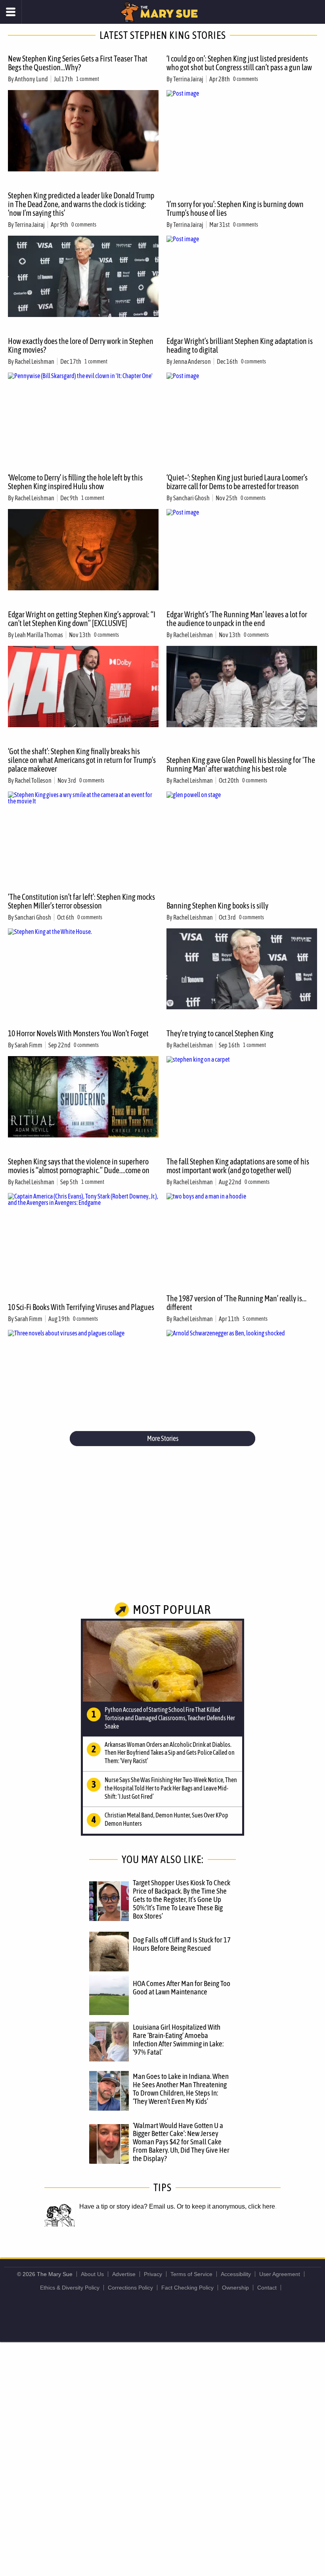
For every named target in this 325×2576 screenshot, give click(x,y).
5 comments (255, 1319)
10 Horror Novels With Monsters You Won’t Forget (78, 1033)
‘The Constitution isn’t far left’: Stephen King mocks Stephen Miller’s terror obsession (81, 901)
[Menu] (11, 12)
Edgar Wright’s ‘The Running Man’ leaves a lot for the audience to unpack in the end (237, 619)
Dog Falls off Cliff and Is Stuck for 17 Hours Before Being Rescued (182, 1944)
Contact (267, 2288)
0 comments (246, 79)
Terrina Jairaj (188, 79)
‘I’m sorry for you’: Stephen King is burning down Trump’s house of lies (235, 208)
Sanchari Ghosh (191, 498)
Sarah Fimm (29, 1045)
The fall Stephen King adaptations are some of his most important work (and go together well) (238, 1166)
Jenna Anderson (192, 361)
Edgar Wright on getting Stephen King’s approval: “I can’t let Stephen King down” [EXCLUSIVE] (82, 619)
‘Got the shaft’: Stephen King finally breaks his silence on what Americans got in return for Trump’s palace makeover (82, 760)
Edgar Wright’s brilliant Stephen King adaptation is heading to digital (240, 345)
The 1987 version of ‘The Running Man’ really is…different (236, 1303)
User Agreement (280, 2274)
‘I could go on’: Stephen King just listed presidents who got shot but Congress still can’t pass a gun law (239, 63)
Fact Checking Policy (187, 2288)
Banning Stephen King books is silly (217, 906)
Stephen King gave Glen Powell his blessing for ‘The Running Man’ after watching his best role (241, 764)
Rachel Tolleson (33, 780)
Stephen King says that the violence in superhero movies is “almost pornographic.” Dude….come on (79, 1166)
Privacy (153, 2274)
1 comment (88, 79)
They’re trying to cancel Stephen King (220, 1033)
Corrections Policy (130, 2288)
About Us (92, 2274)
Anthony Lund (31, 79)
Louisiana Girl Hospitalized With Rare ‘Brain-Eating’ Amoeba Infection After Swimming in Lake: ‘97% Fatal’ (178, 2039)
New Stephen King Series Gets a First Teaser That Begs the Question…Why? (78, 63)
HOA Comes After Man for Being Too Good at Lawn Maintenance (182, 1987)
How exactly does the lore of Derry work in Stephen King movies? (81, 345)
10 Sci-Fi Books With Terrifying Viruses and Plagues (81, 1307)
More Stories (163, 1438)
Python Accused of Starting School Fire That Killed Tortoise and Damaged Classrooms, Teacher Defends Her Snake (170, 1718)
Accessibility (236, 2274)
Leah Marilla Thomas (39, 635)
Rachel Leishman (34, 361)
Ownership (235, 2288)
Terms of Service (191, 2274)
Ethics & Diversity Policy (70, 2288)
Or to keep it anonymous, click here (226, 2206)
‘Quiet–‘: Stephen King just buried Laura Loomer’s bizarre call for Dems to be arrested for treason (237, 482)
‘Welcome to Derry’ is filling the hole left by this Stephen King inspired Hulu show (75, 482)
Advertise (124, 2274)
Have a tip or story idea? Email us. (127, 2206)
